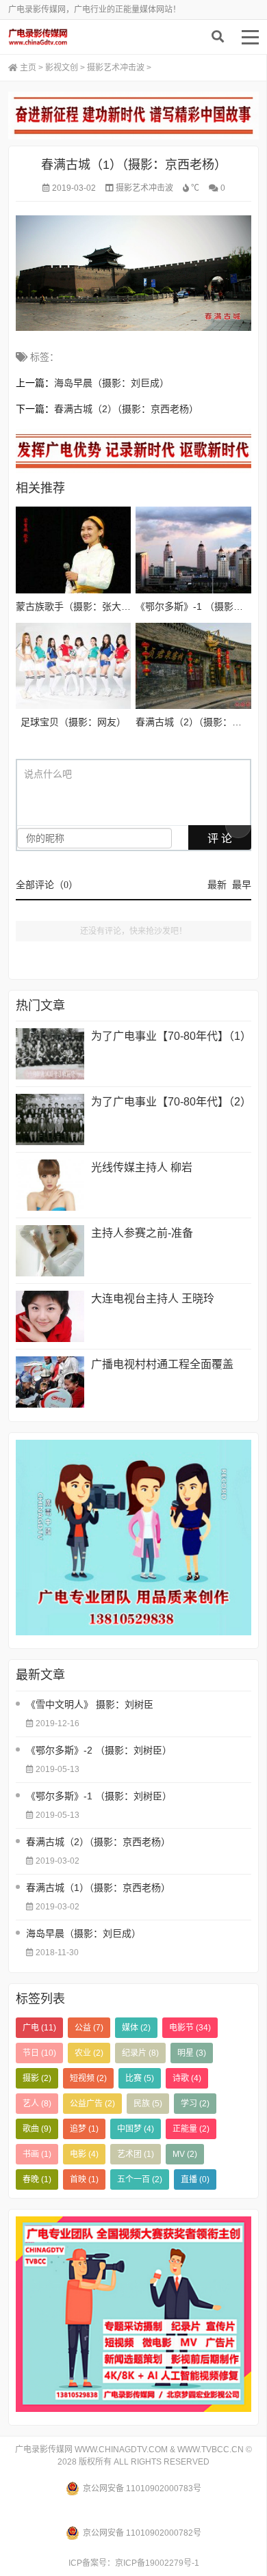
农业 (89, 2053)
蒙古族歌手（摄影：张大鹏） (78, 606)
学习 (195, 2104)
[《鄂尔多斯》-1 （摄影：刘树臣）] (193, 550)
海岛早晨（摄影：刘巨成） (112, 383)
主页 (28, 68)
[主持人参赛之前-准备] (50, 1251)
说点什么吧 (48, 774)
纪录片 (140, 2053)
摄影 (37, 2078)
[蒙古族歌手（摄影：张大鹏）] (73, 550)
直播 (195, 2179)
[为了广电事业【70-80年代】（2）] (50, 1119)
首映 (84, 2179)
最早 (242, 885)
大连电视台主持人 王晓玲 (153, 1299)
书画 (37, 2154)
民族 (148, 2104)
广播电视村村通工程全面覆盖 (162, 1364)
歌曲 (37, 2129)
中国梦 (136, 2129)
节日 (39, 2053)
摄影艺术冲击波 (116, 68)
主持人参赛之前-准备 (142, 1233)
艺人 (37, 2104)
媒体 (136, 2028)
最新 (217, 885)
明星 (192, 2053)
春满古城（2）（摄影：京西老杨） (126, 409)
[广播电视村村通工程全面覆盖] (50, 1382)
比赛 (140, 2078)
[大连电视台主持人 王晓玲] (50, 1316)
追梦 (84, 2129)
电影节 (190, 2028)
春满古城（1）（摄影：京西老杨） (98, 1888)
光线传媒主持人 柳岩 (142, 1167)
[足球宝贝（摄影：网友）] (73, 666)
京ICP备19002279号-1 (157, 2563)
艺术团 (136, 2154)
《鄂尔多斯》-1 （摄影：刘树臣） (99, 1796)
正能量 (191, 2129)
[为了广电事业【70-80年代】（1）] (50, 1054)
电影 (84, 2154)
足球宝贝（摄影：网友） (73, 722)
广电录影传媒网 (73, 37)
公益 (89, 2028)
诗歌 (187, 2078)
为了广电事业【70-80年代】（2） (171, 1102)
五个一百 (140, 2179)
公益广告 (92, 2104)
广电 (39, 2028)
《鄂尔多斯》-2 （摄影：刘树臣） (99, 1750)
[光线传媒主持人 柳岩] (50, 1185)
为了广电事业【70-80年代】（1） (171, 1036)
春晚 (37, 2179)
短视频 (88, 2078)
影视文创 (62, 68)
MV (185, 2154)
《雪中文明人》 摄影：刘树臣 (90, 1704)
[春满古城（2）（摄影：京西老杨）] (193, 666)
